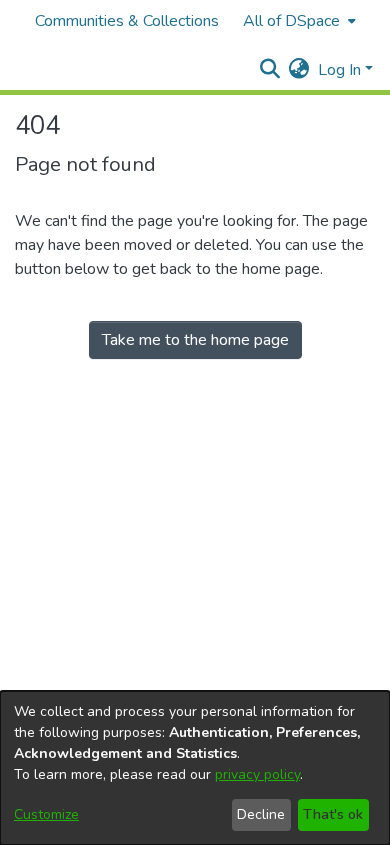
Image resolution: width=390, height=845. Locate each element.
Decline (261, 814)
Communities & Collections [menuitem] (127, 21)
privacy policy (257, 774)
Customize (46, 814)
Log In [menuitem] (339, 70)
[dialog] (195, 768)
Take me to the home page (195, 340)
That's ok (333, 814)
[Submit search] (270, 70)
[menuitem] (297, 21)
